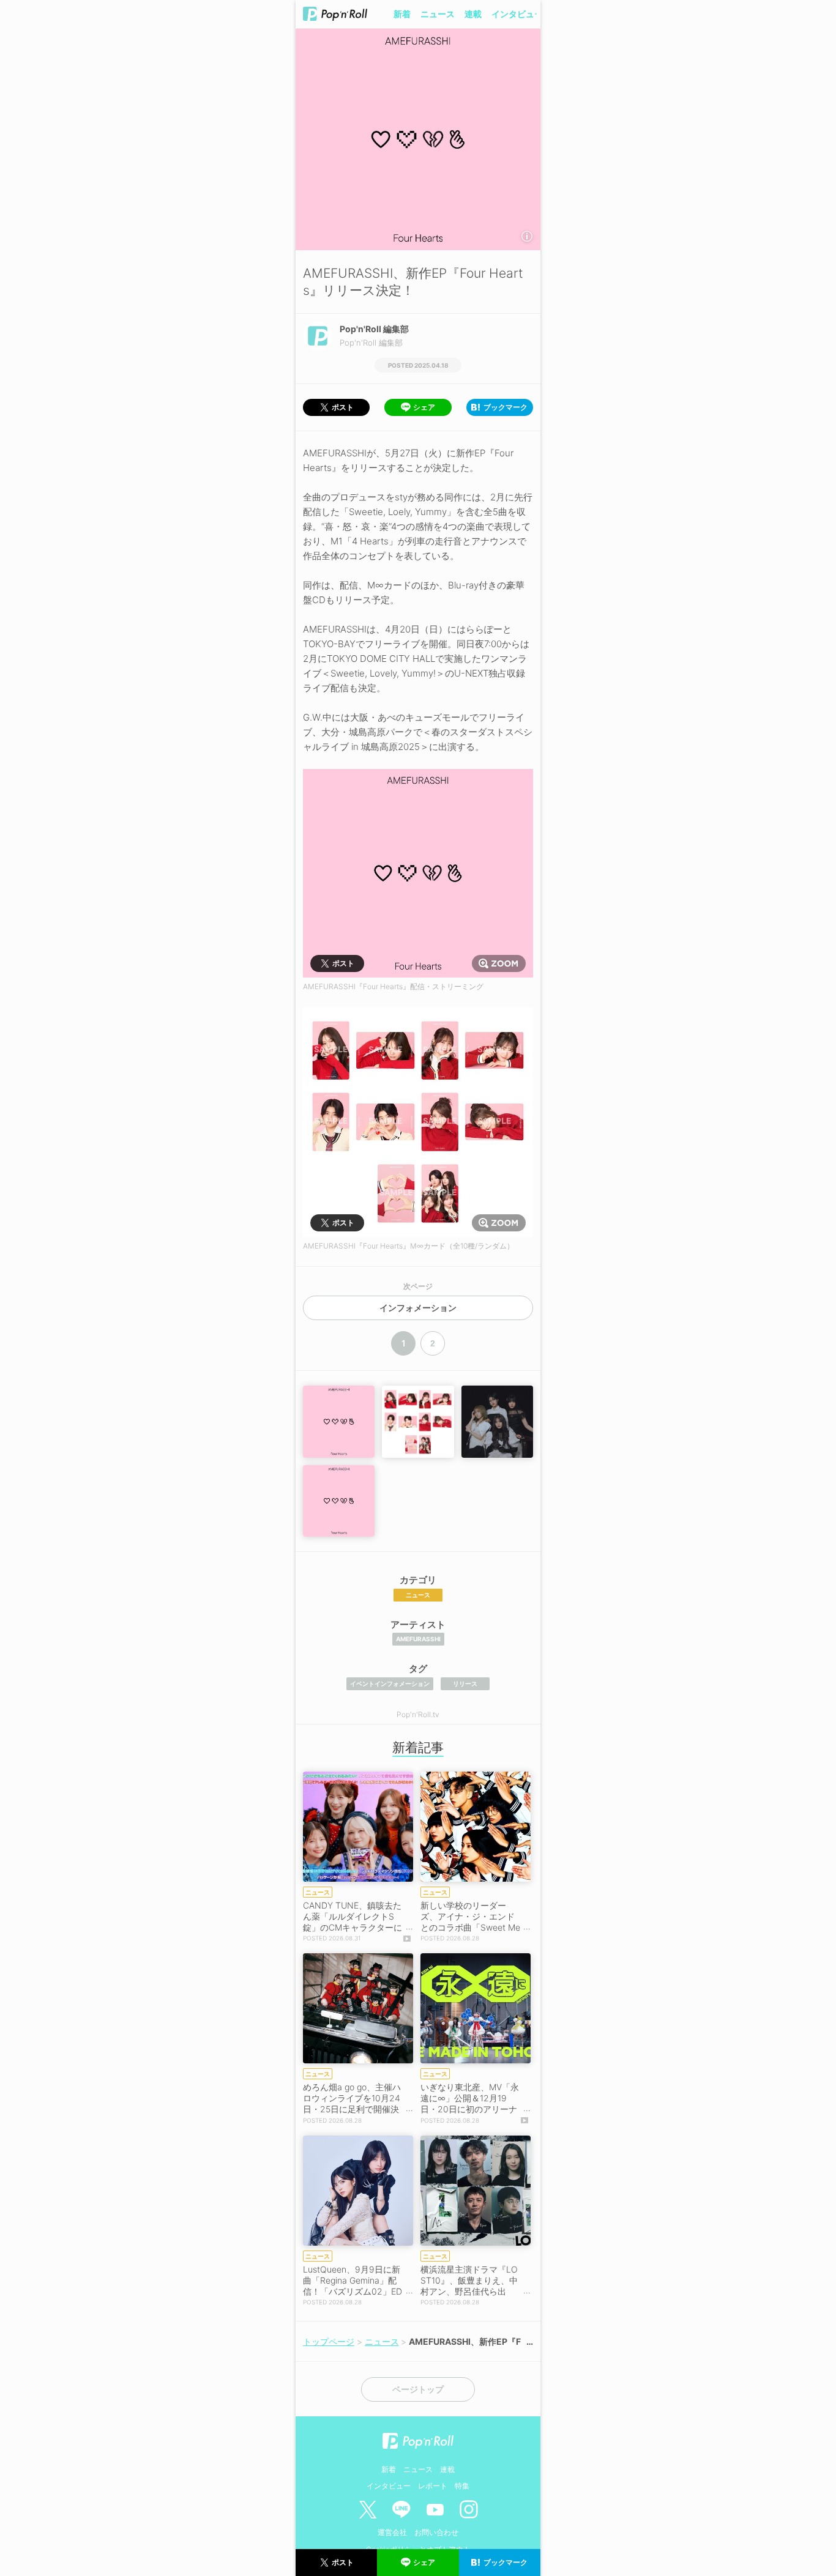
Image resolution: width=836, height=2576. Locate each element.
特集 (462, 2486)
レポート (433, 2486)
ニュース (438, 14)
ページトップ (418, 2389)
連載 (473, 14)
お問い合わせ (436, 2532)
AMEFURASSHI (418, 1639)
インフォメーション (418, 1308)
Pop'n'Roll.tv (418, 1714)
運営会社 (392, 2532)
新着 (402, 14)
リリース (465, 1683)
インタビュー (517, 14)
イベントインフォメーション (390, 1683)
